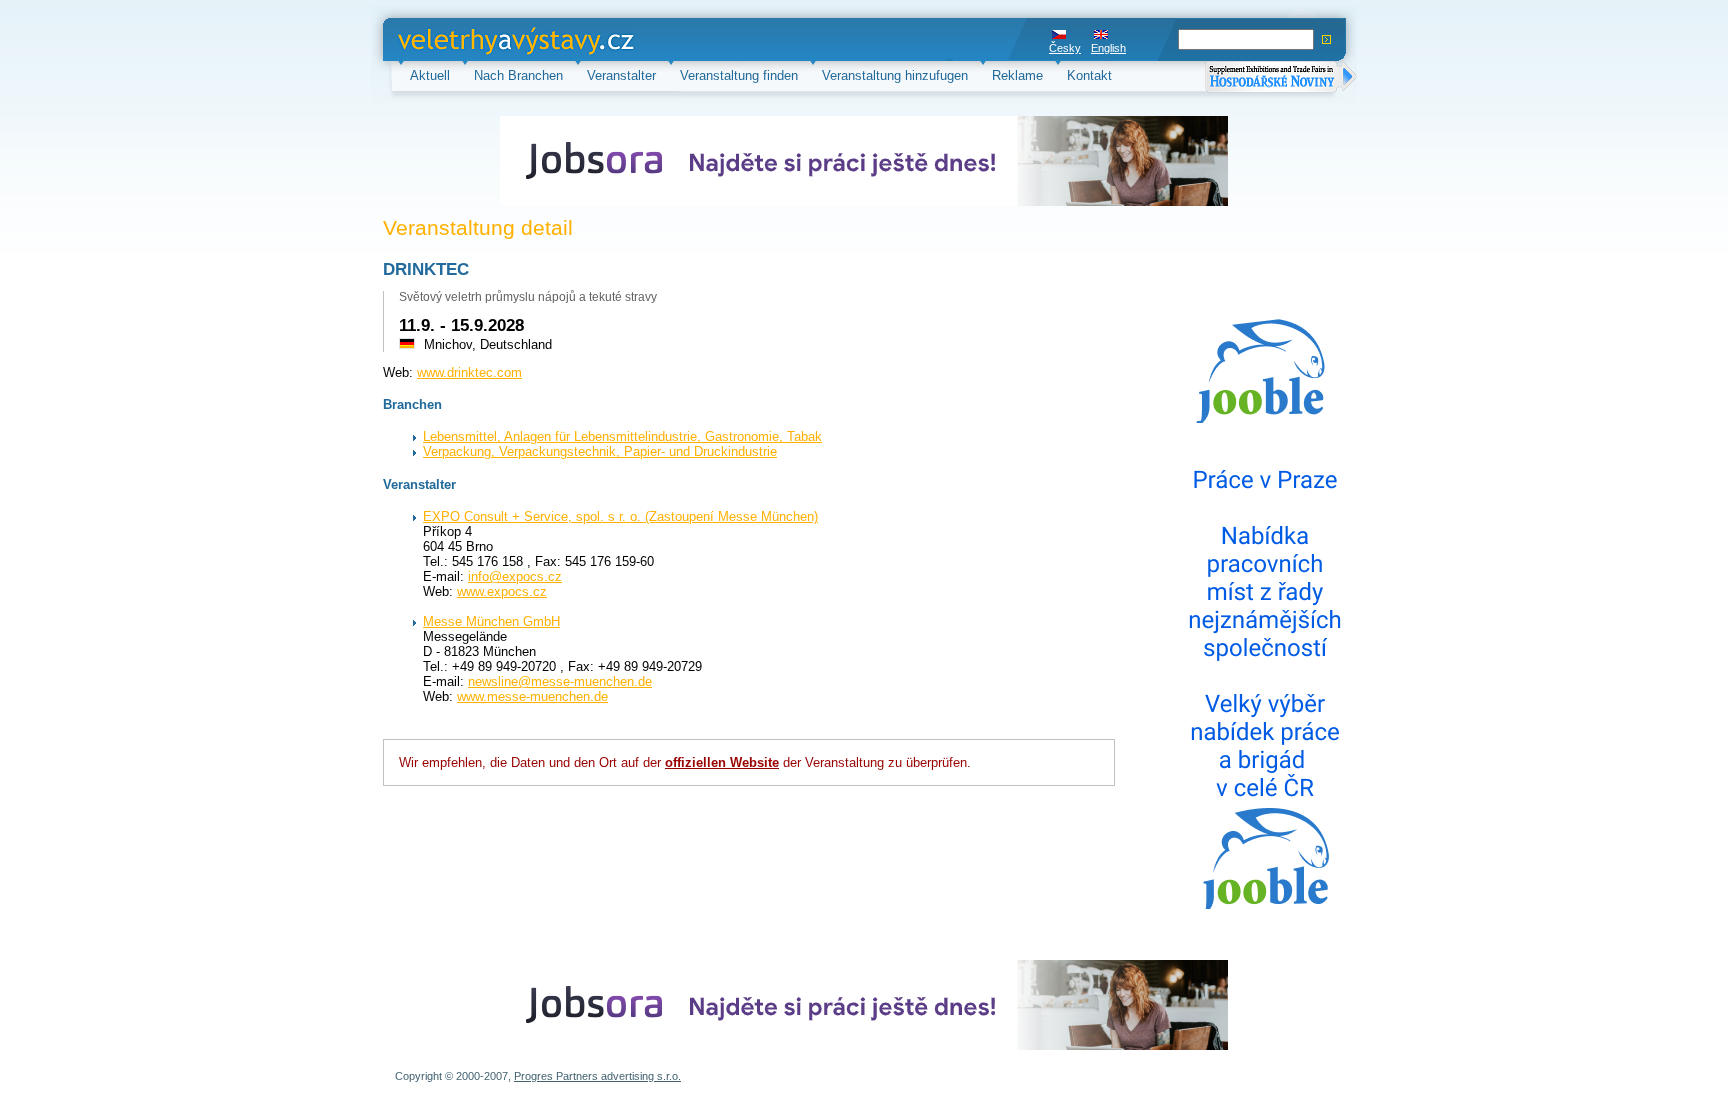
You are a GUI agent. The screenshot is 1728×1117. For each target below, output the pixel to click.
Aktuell (430, 75)
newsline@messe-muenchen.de (560, 681)
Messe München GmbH (491, 621)
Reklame (1017, 75)
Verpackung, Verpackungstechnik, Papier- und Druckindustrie (600, 451)
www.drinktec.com (469, 372)
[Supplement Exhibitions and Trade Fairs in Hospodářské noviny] (1281, 78)
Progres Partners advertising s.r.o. (597, 1076)
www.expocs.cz (502, 591)
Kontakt (1089, 75)
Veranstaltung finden (739, 75)
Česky (1065, 48)
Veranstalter (621, 75)
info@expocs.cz (515, 576)
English (1108, 48)
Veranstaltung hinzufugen (895, 75)
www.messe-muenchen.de (532, 696)
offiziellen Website (722, 762)
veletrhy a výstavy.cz (459, 39)
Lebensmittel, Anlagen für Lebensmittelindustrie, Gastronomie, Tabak (622, 436)
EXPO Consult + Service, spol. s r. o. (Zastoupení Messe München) (620, 516)
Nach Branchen (518, 75)
